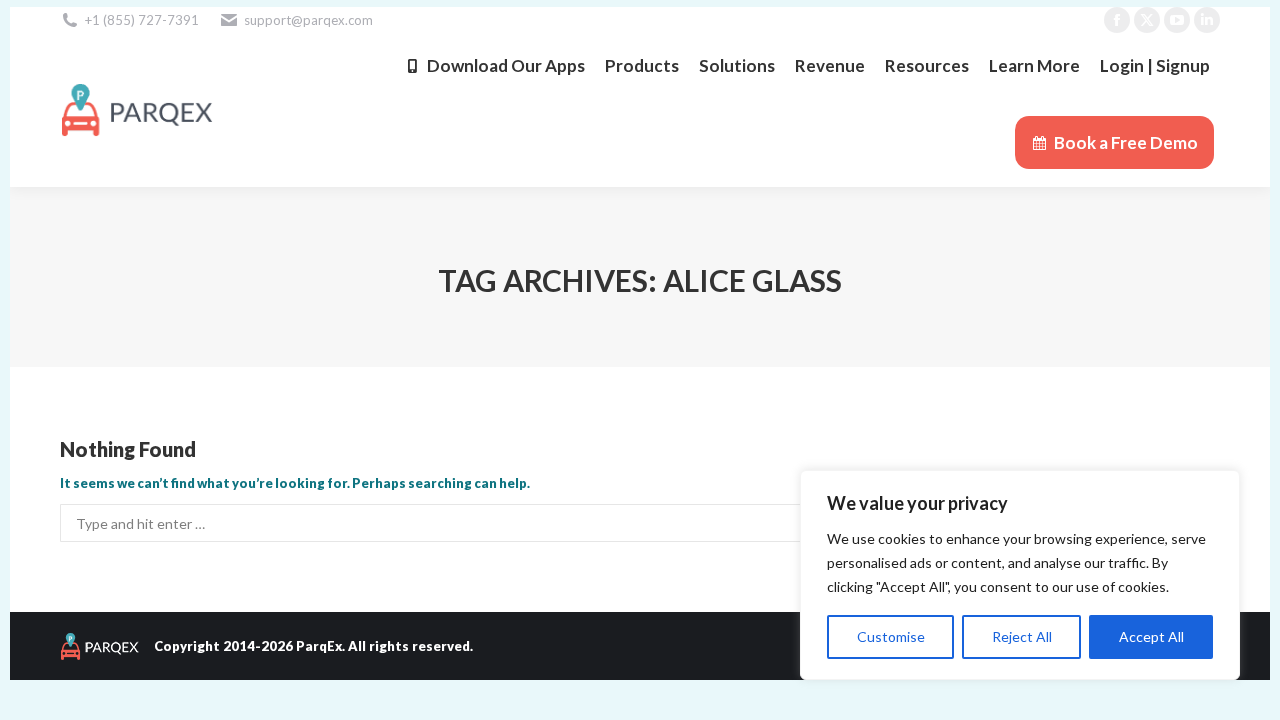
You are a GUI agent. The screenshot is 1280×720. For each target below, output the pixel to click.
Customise (891, 636)
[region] (1020, 575)
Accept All (1151, 636)
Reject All (1022, 636)
